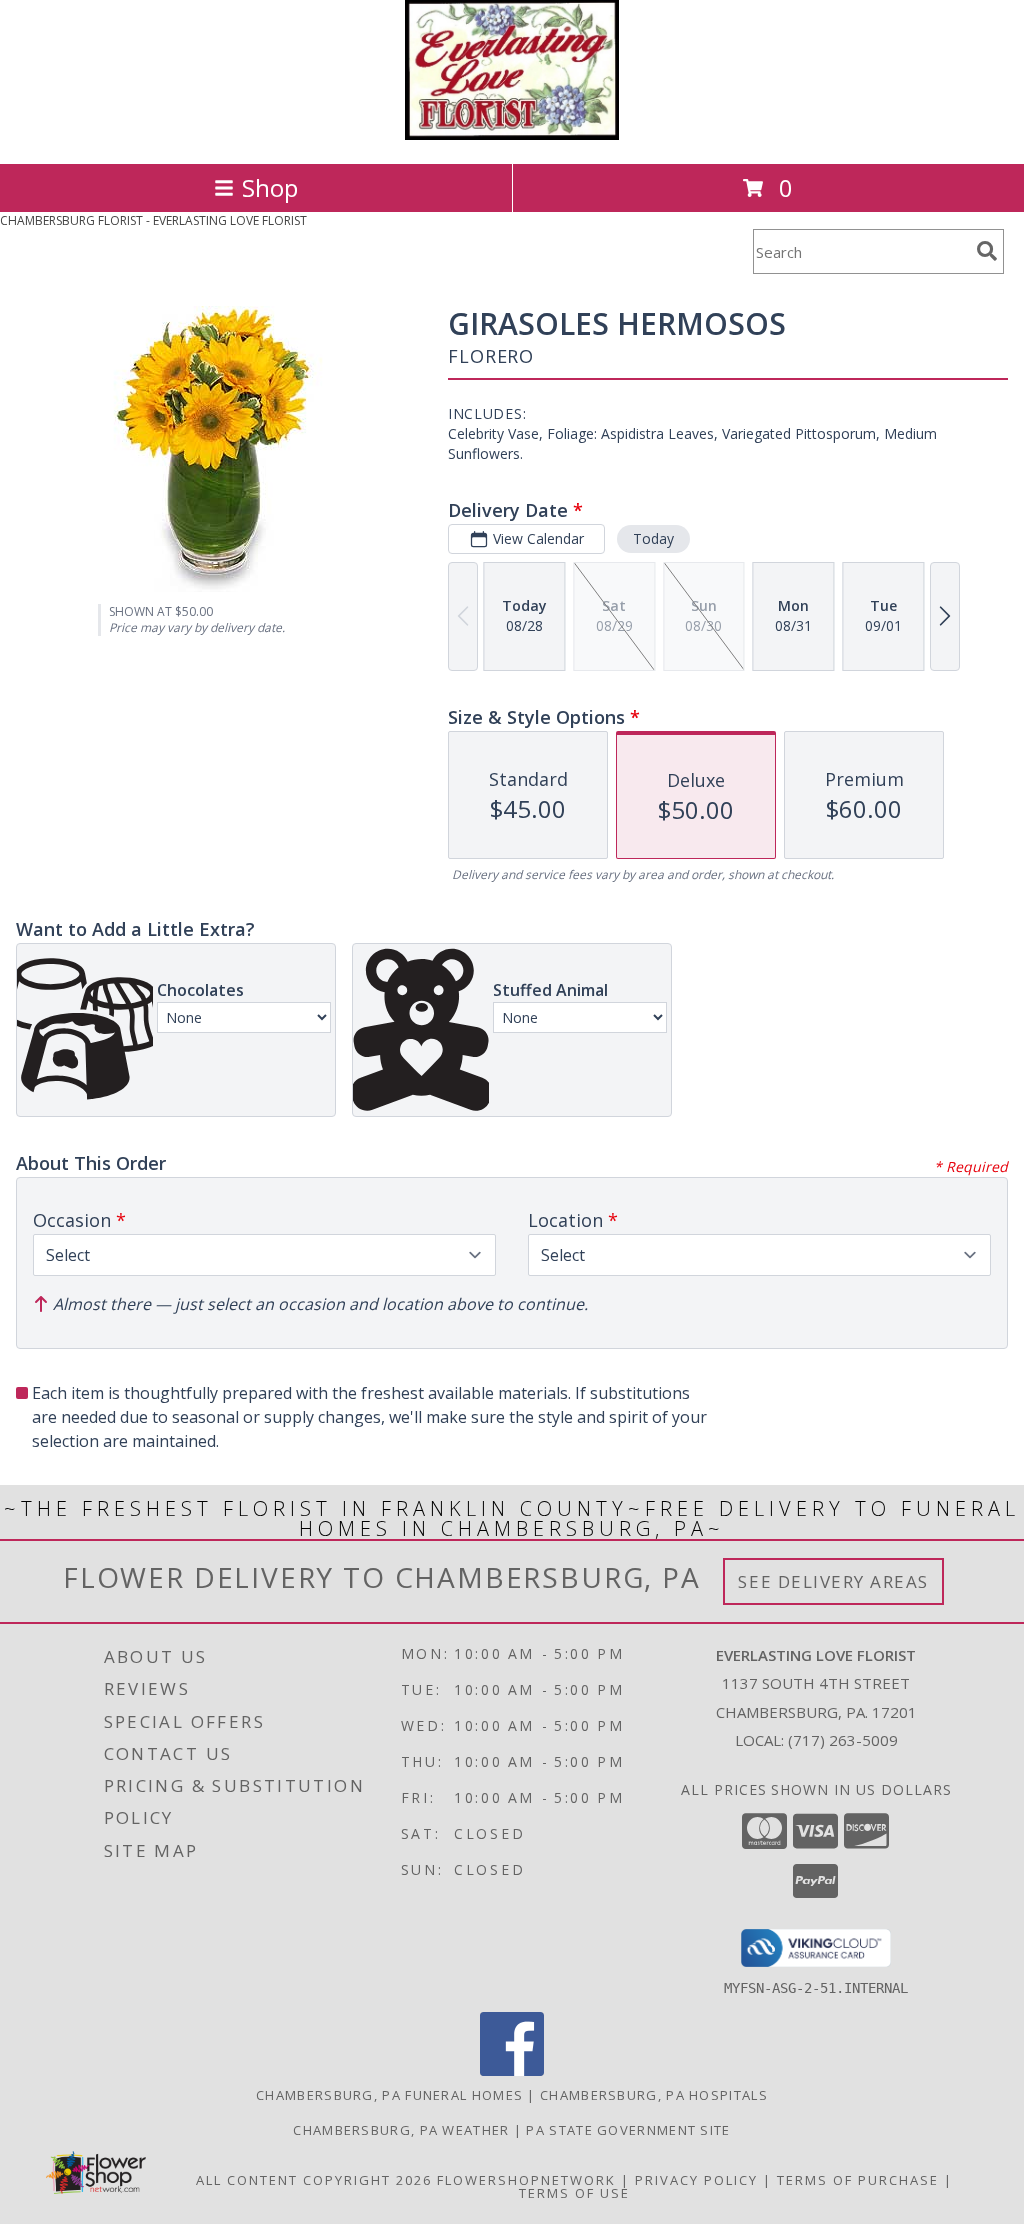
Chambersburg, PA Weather (401, 2130)
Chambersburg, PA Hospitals (654, 2095)
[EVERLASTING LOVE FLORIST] (512, 134)
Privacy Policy (696, 2180)
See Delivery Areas (833, 1581)
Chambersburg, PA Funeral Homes (389, 2095)
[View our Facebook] (512, 2070)
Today (653, 538)
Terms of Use (574, 2193)
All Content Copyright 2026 (314, 2180)
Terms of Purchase (858, 2180)
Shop (270, 187)
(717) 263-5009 (843, 1740)
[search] (987, 251)
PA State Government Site (628, 2130)
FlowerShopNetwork (526, 2180)
